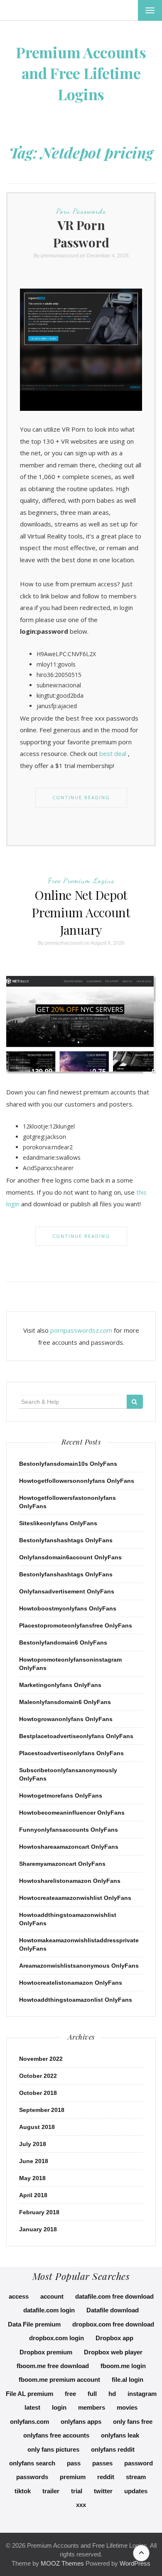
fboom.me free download (53, 2366)
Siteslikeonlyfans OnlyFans (58, 1523)
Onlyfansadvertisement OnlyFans (67, 1591)
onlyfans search (32, 2463)
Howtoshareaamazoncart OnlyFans (69, 1847)
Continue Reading (81, 797)
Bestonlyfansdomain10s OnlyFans (68, 1464)
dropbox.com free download (113, 2324)
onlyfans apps (81, 2422)
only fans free (133, 2422)
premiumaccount (60, 256)
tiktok (23, 2491)
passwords (32, 2477)
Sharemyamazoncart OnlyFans (62, 1864)
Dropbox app (114, 2338)
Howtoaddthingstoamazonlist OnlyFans (76, 2000)
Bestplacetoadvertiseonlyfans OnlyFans (76, 1736)
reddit (106, 2477)
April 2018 (33, 2195)
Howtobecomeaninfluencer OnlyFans (72, 1813)
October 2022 (38, 2076)
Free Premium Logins (81, 880)
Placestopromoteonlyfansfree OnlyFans (76, 1625)
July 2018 (33, 2144)
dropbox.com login (56, 2338)
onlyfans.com (29, 2422)
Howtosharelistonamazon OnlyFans (70, 1881)
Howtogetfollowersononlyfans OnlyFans (77, 1481)
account (52, 2296)
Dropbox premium (46, 2352)
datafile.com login (49, 2310)
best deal (113, 753)
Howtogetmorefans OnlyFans (61, 1796)
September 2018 (42, 2110)
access (19, 2296)
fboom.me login (123, 2366)
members (92, 2407)
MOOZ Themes (62, 2563)
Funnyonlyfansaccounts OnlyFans (69, 1830)
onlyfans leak (120, 2435)
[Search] (135, 1402)
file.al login (128, 2380)
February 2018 (39, 2212)
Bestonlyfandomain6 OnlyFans (63, 1642)
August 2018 (37, 2127)
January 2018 (38, 2229)
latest (32, 2407)
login (59, 2407)
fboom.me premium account (59, 2380)
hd (112, 2394)
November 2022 (41, 2059)
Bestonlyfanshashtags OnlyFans (66, 1540)
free (70, 2394)
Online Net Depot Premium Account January (81, 912)
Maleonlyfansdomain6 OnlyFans (65, 1702)
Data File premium (34, 2324)
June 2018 (34, 2161)
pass (74, 2463)
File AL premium (29, 2394)
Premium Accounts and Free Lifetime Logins (81, 73)
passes (102, 2463)
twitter (103, 2491)
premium (73, 2477)
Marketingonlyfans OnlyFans (60, 1685)
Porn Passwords (81, 211)
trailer (51, 2491)
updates (136, 2491)
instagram (142, 2394)
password (139, 2463)
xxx (81, 2505)
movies (127, 2407)
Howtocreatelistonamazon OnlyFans (71, 1983)
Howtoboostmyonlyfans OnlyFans (68, 1608)
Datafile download (113, 2310)
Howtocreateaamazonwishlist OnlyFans (75, 1898)
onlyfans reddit (113, 2449)
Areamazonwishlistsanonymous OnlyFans (79, 1966)
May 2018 (32, 2178)
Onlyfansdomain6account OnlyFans (70, 1557)
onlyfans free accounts (56, 2435)
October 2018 (38, 2093)
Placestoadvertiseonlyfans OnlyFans (71, 1753)
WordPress (135, 2563)
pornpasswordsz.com (81, 1330)
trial (77, 2491)
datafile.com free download (114, 2296)
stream (136, 2477)
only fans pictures (53, 2449)
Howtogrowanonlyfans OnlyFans (66, 1719)
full (92, 2394)
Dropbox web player (113, 2352)
